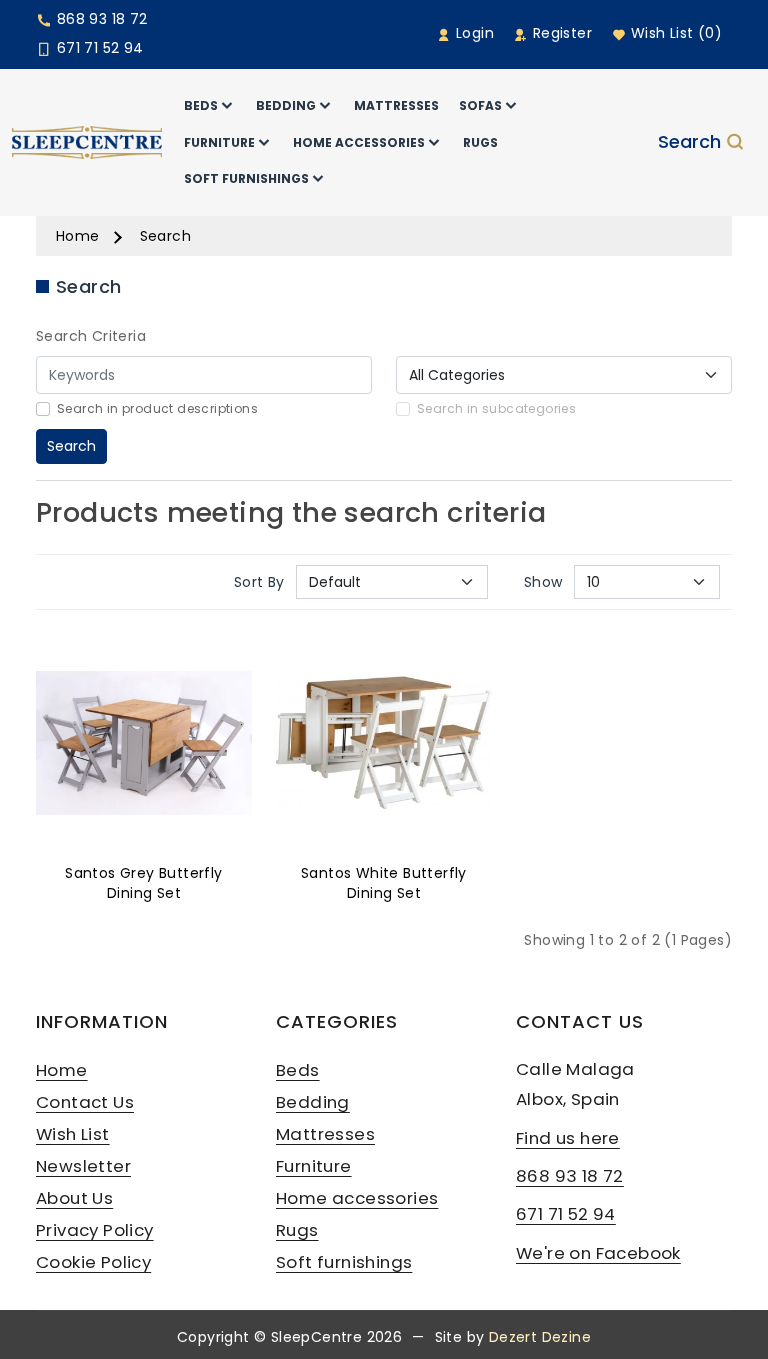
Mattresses (325, 1134)
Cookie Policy (93, 1262)
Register (560, 33)
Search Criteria (91, 336)
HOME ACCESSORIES (359, 142)
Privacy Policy (95, 1230)
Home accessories (357, 1198)
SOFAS (480, 105)
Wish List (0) (674, 33)
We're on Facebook (598, 1253)
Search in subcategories (496, 408)
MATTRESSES (396, 105)
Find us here (568, 1138)
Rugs (297, 1230)
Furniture (314, 1166)
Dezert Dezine (540, 1337)
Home (78, 236)
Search (689, 143)
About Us (74, 1198)
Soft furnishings (344, 1262)
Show (543, 582)
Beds (298, 1070)
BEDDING (286, 105)
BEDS (201, 105)
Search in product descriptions (157, 408)
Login (473, 33)
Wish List (73, 1134)
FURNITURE (219, 142)
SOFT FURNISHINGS (246, 178)
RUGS (480, 142)
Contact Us (85, 1102)
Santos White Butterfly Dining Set (384, 883)
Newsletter (83, 1166)
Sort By (259, 582)
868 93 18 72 (99, 19)
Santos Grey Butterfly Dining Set (143, 883)
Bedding (313, 1102)
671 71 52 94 (97, 48)
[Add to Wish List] (144, 747)
